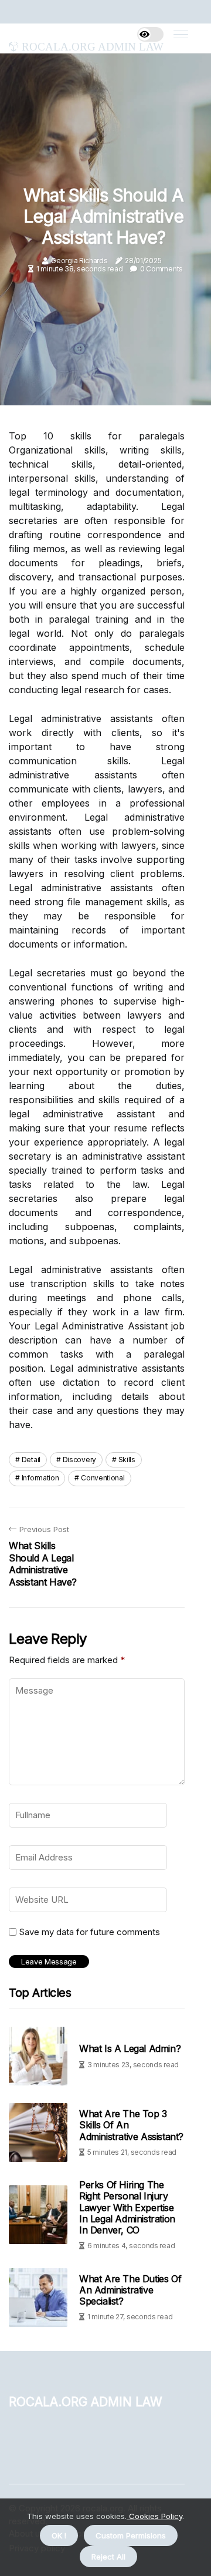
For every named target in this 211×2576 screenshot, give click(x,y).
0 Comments (161, 269)
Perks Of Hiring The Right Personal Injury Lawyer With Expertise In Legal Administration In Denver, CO (127, 2207)
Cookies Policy (154, 2516)
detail (31, 1460)
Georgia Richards (79, 261)
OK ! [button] (59, 2535)
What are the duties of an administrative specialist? (130, 2290)
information (40, 1478)
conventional (103, 1478)
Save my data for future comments (90, 1932)
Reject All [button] (108, 2557)
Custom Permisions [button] (131, 2535)
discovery (79, 1460)
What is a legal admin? (130, 2048)
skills (127, 1460)
